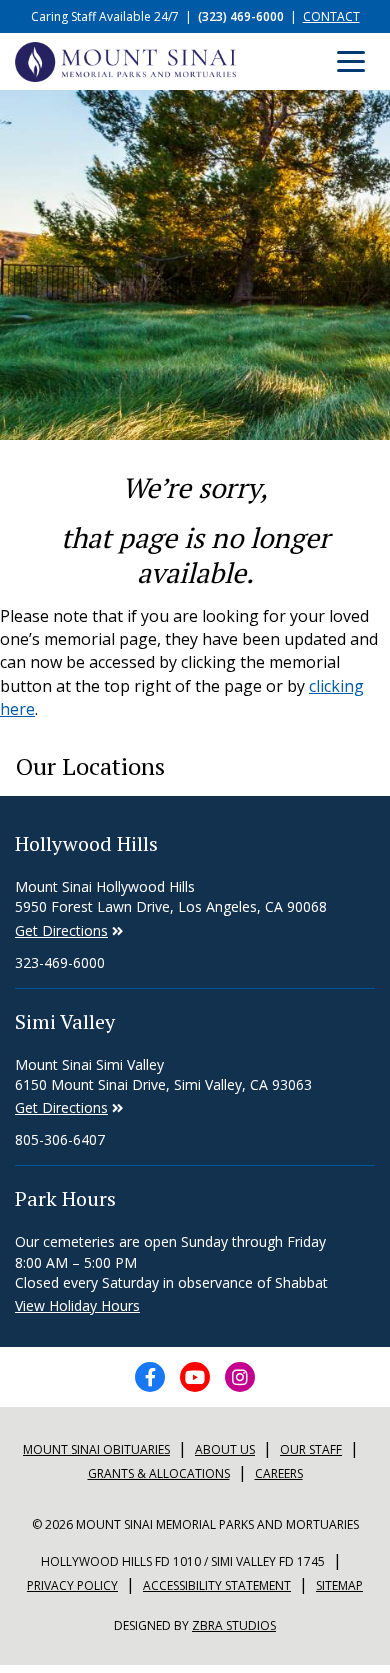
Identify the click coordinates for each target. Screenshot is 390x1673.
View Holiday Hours (77, 1305)
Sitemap (339, 1585)
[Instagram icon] (240, 1377)
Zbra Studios (234, 1625)
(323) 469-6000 (241, 16)
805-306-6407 (60, 1139)
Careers (279, 1473)
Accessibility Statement (217, 1585)
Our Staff (311, 1449)
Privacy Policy (72, 1585)
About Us (225, 1449)
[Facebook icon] (150, 1377)
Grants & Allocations (159, 1473)
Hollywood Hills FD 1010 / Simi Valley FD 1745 (183, 1561)
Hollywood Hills (86, 843)
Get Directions (61, 930)
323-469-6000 (60, 962)
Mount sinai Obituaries (96, 1449)
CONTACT (331, 16)
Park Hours (65, 1198)
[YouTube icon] (195, 1377)
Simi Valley (65, 1021)
